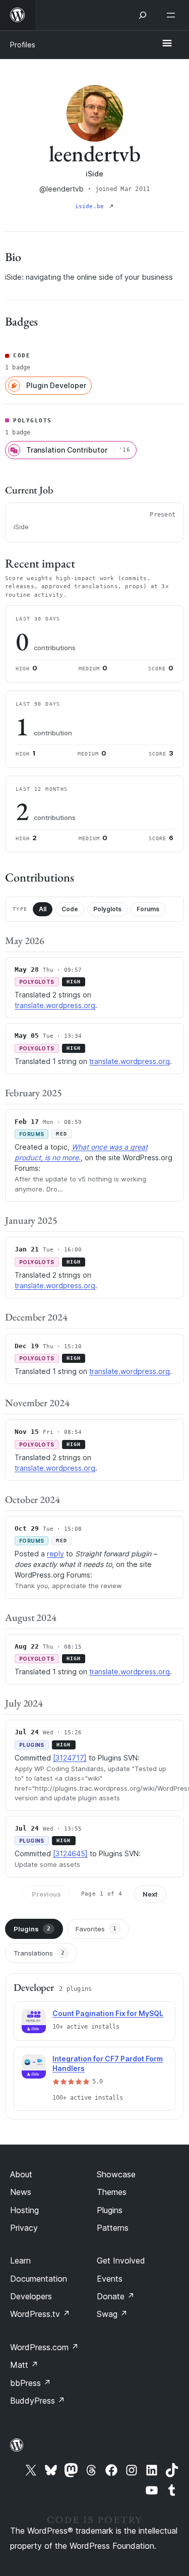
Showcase (116, 2174)
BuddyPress (38, 2401)
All (43, 909)
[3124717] (70, 1758)
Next (150, 1894)
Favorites (96, 1929)
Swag (112, 2314)
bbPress (30, 2383)
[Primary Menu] (167, 44)
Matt (24, 2365)
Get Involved (121, 2260)
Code (70, 909)
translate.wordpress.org (55, 1005)
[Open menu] (173, 15)
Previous (46, 1894)
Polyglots (107, 909)
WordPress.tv (40, 2314)
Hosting (24, 2210)
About (21, 2174)
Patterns (113, 2228)
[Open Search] (143, 15)
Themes (112, 2192)
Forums (148, 909)
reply (55, 1554)
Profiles (23, 45)
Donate (116, 2296)
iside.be (91, 206)
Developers (31, 2296)
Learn (20, 2260)
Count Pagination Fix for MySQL (108, 2013)
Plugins (32, 1929)
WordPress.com (44, 2347)
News (21, 2192)
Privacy (24, 2228)
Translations (39, 1953)
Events (110, 2279)
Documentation (39, 2279)
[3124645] (70, 1854)
